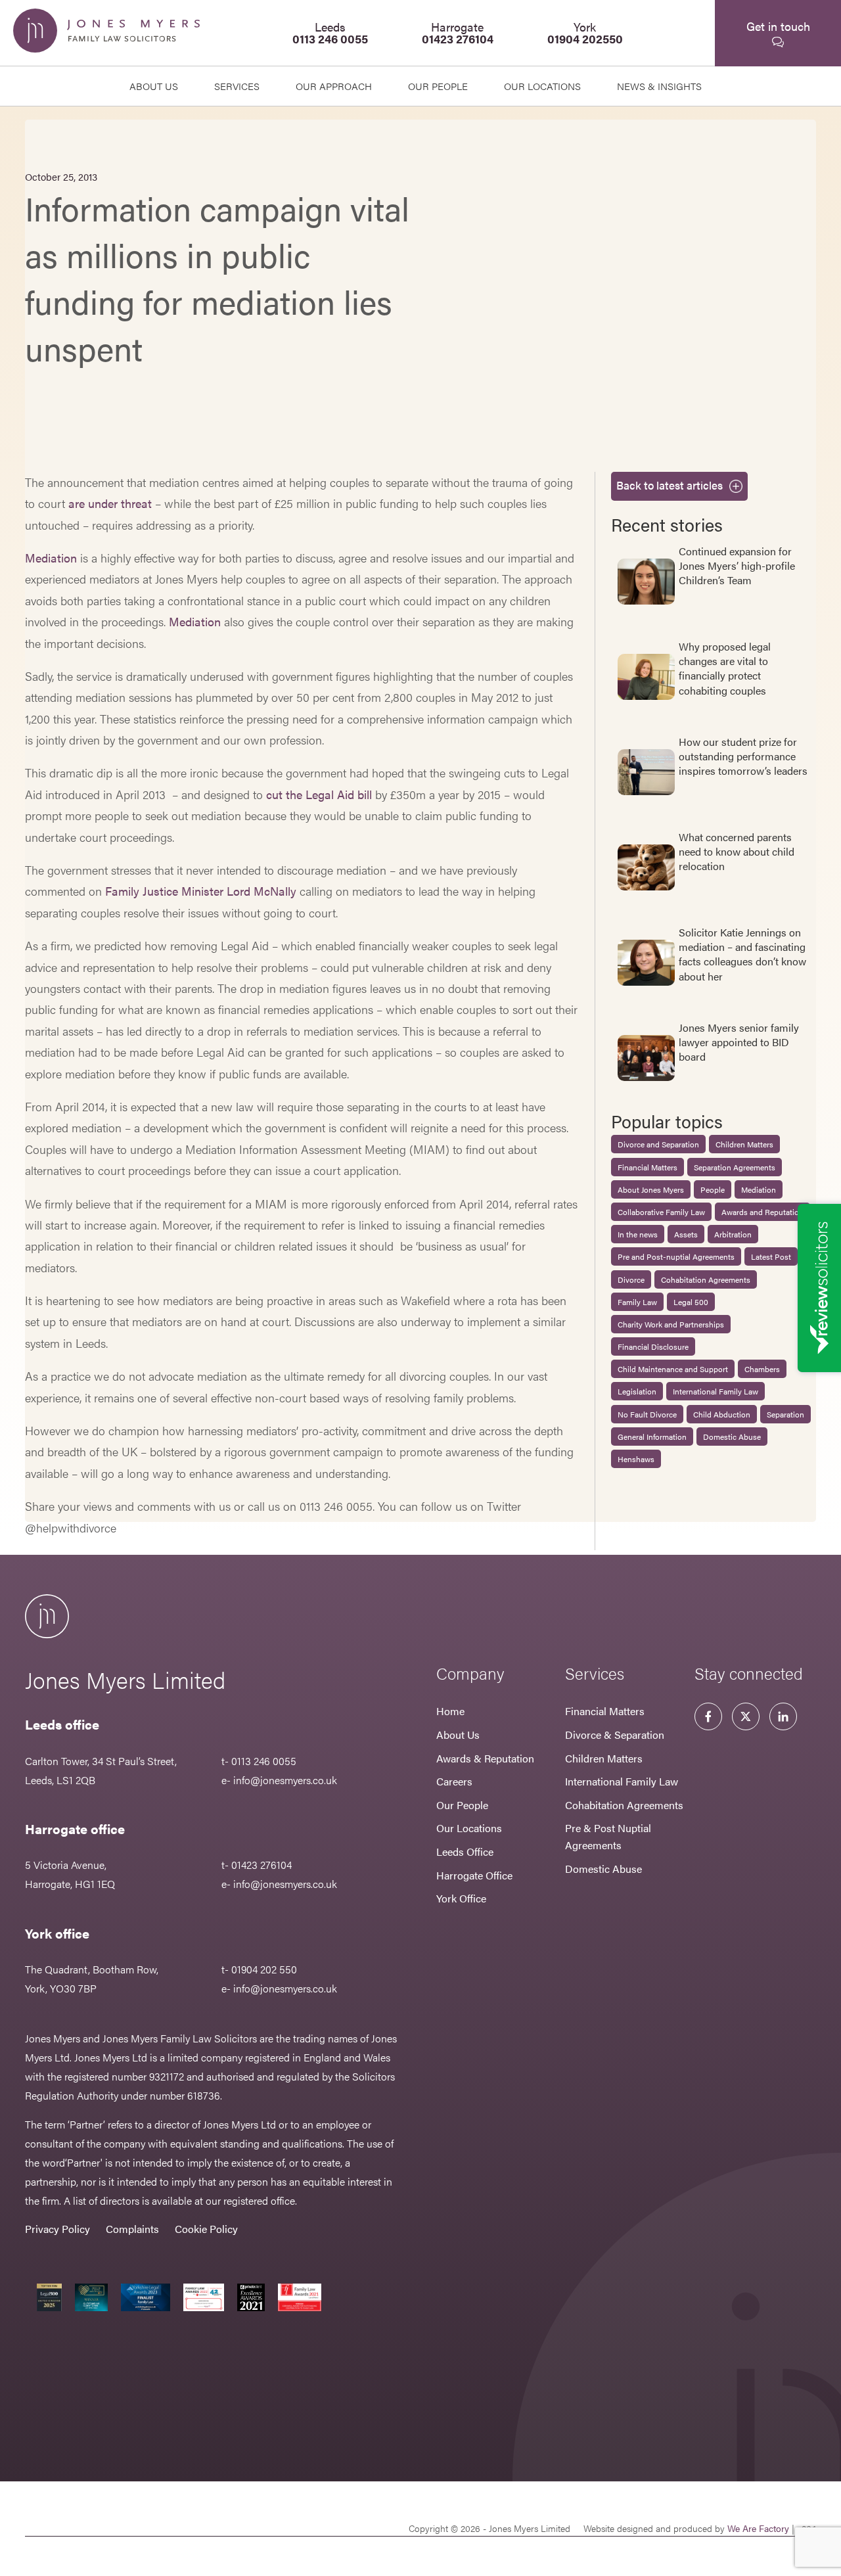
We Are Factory (758, 2528)
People (713, 1189)
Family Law (637, 1302)
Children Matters (744, 1144)
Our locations (542, 86)
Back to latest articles (670, 485)
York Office (461, 1898)
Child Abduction (722, 1414)
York (585, 33)
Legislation (637, 1391)
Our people (438, 86)
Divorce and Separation (658, 1144)
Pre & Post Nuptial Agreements (608, 1836)
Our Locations (469, 1828)
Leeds (330, 33)
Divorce (631, 1279)
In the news (638, 1234)
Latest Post (771, 1256)
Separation (785, 1414)
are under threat (110, 503)
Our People (462, 1805)
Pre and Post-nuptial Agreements (676, 1256)
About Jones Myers (651, 1189)
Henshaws (636, 1459)
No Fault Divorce (647, 1414)
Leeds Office (465, 1851)
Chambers (762, 1369)
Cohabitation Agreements (706, 1279)
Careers (454, 1781)
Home (450, 1711)
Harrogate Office (474, 1875)
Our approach (334, 86)
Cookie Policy (206, 2229)
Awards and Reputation (762, 1212)
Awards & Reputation (485, 1758)
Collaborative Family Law (661, 1212)
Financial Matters (648, 1167)
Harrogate (458, 33)
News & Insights (659, 86)
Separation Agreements (735, 1167)
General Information (652, 1437)
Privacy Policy (57, 2229)
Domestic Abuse (732, 1437)
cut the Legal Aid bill (319, 794)
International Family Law (716, 1391)
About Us (154, 86)
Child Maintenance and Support (673, 1369)
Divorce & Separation (615, 1735)
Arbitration (733, 1234)
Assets (686, 1234)
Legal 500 (691, 1302)
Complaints (132, 2229)
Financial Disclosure (653, 1346)
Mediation (51, 558)
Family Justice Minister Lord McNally (201, 891)
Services (237, 86)
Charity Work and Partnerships (671, 1324)
